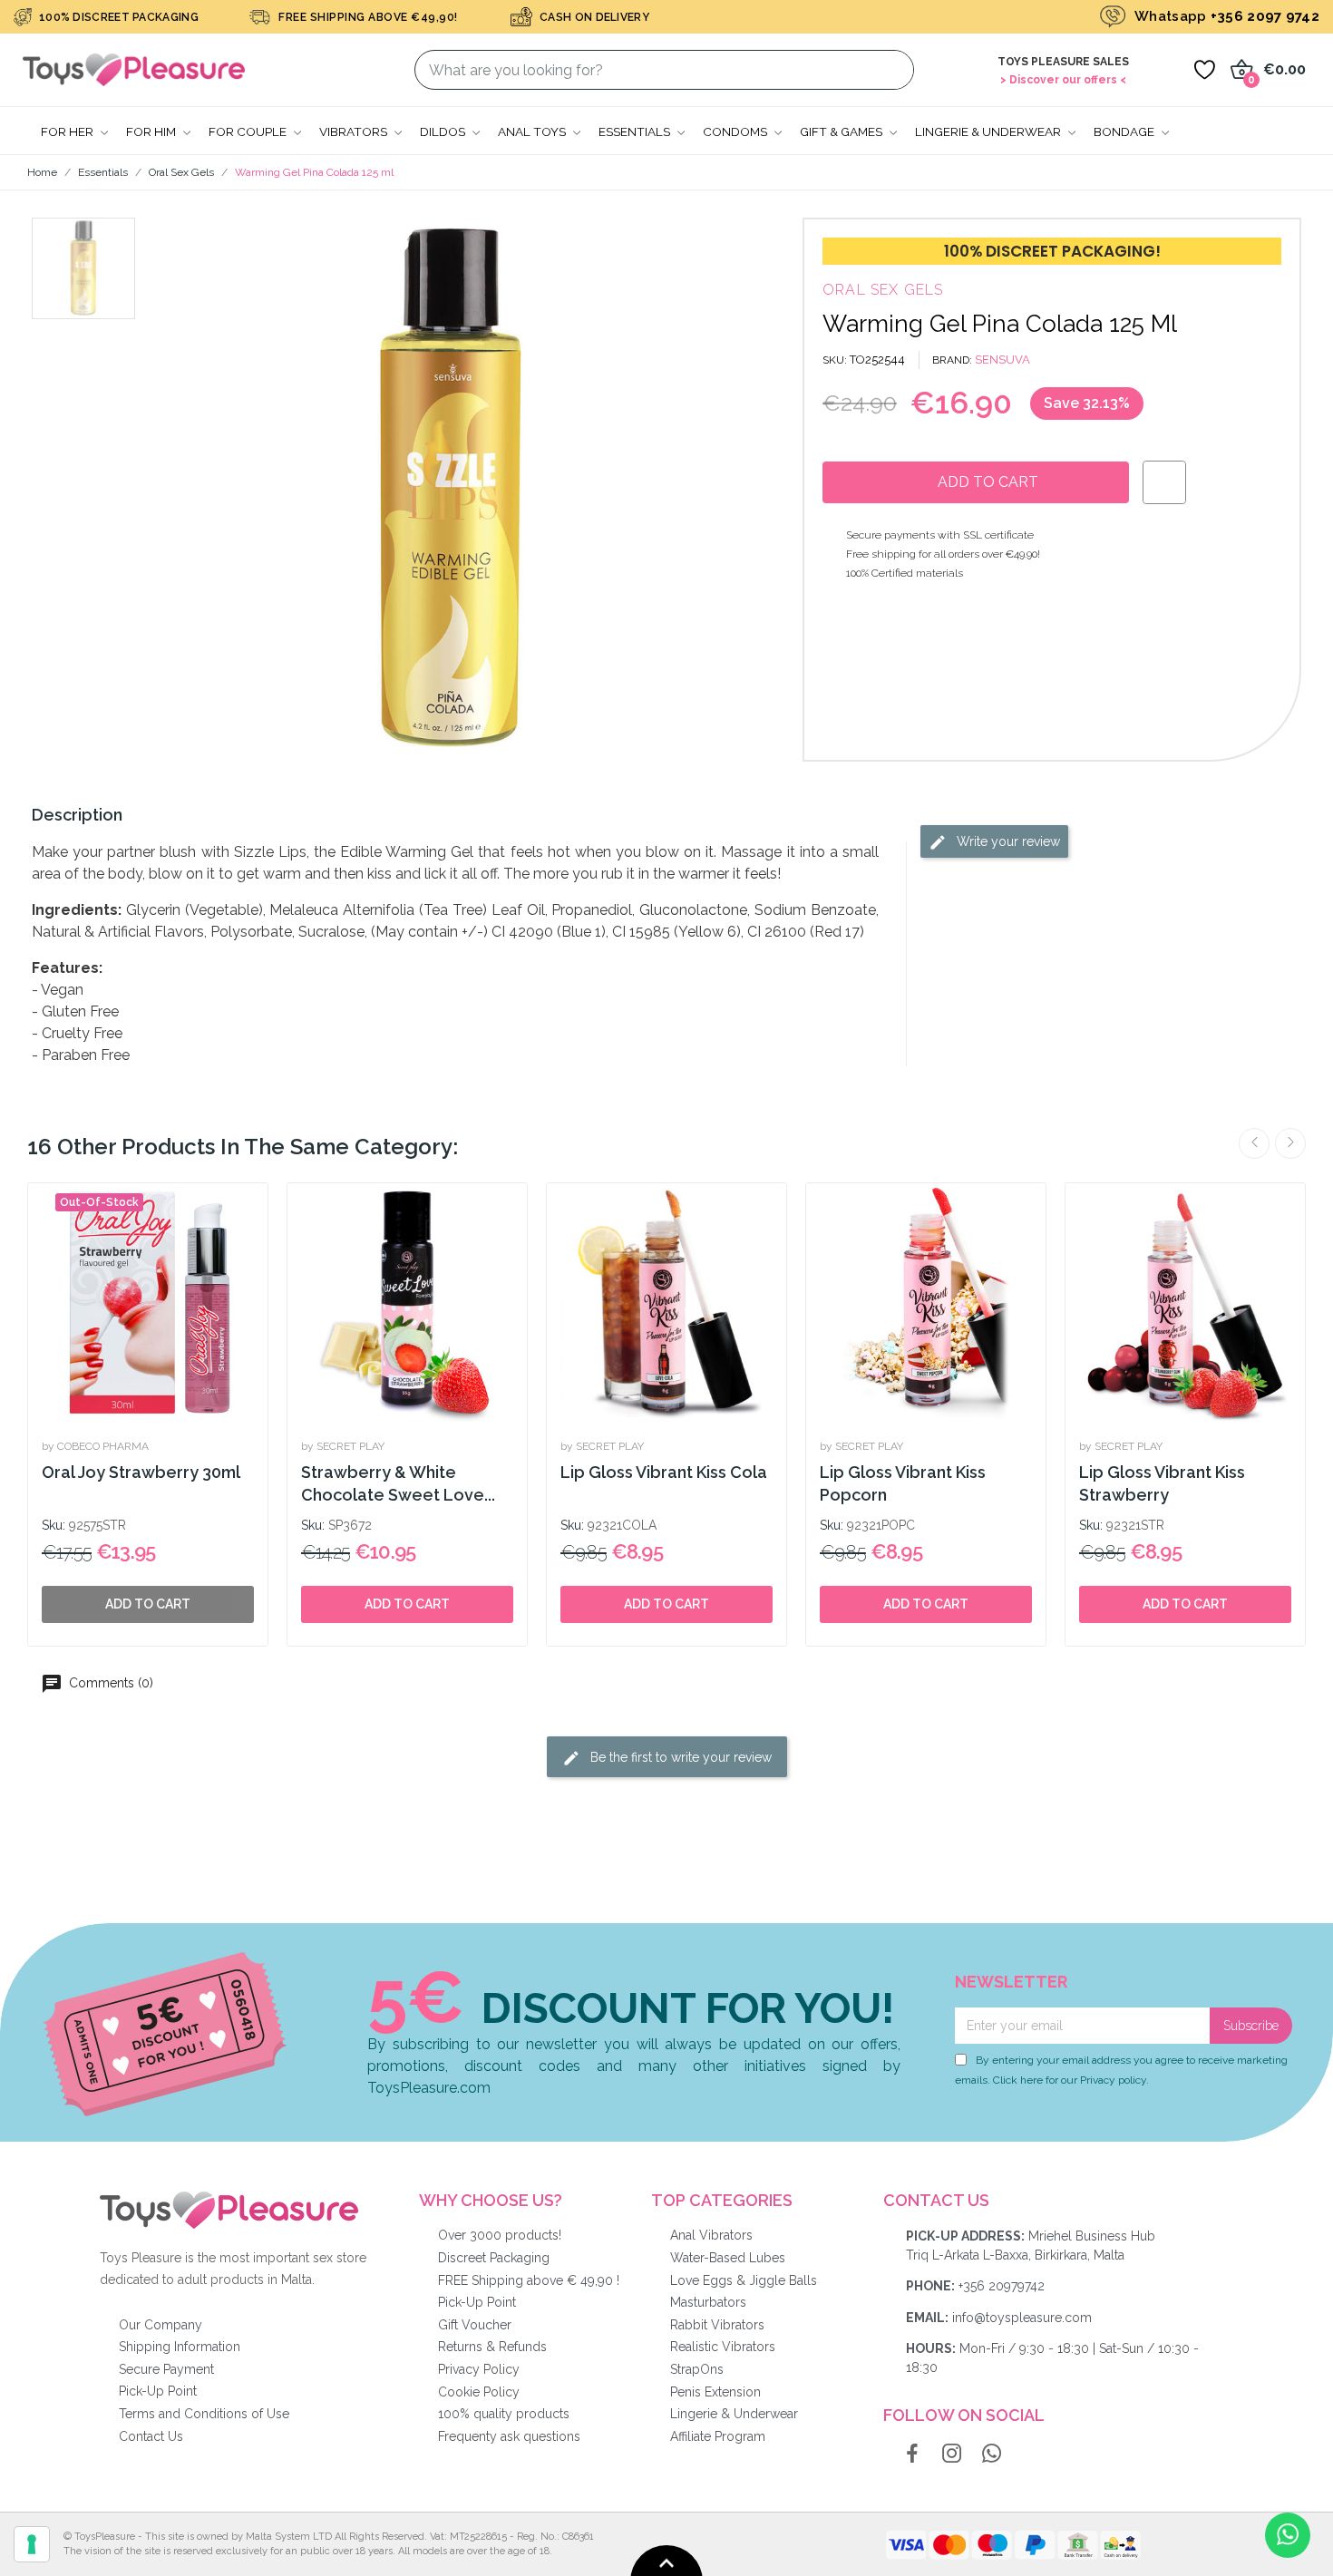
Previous (1254, 1143)
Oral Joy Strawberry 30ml (141, 1472)
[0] (1204, 70)
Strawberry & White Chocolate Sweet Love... (398, 1483)
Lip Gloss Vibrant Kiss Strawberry (1162, 1483)
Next (1290, 1143)
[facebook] (912, 2454)
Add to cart (407, 1604)
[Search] (889, 70)
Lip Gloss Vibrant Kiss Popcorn (903, 1483)
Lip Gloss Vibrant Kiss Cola (664, 1472)
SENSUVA (1002, 360)
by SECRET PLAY (343, 1446)
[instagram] (952, 2454)
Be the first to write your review (679, 1756)
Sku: (54, 1525)
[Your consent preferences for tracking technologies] (32, 2544)
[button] (191, 490)
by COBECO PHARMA (95, 1446)
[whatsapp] (992, 2454)
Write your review (1007, 841)
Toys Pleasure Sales (1063, 62)
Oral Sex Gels (883, 290)
